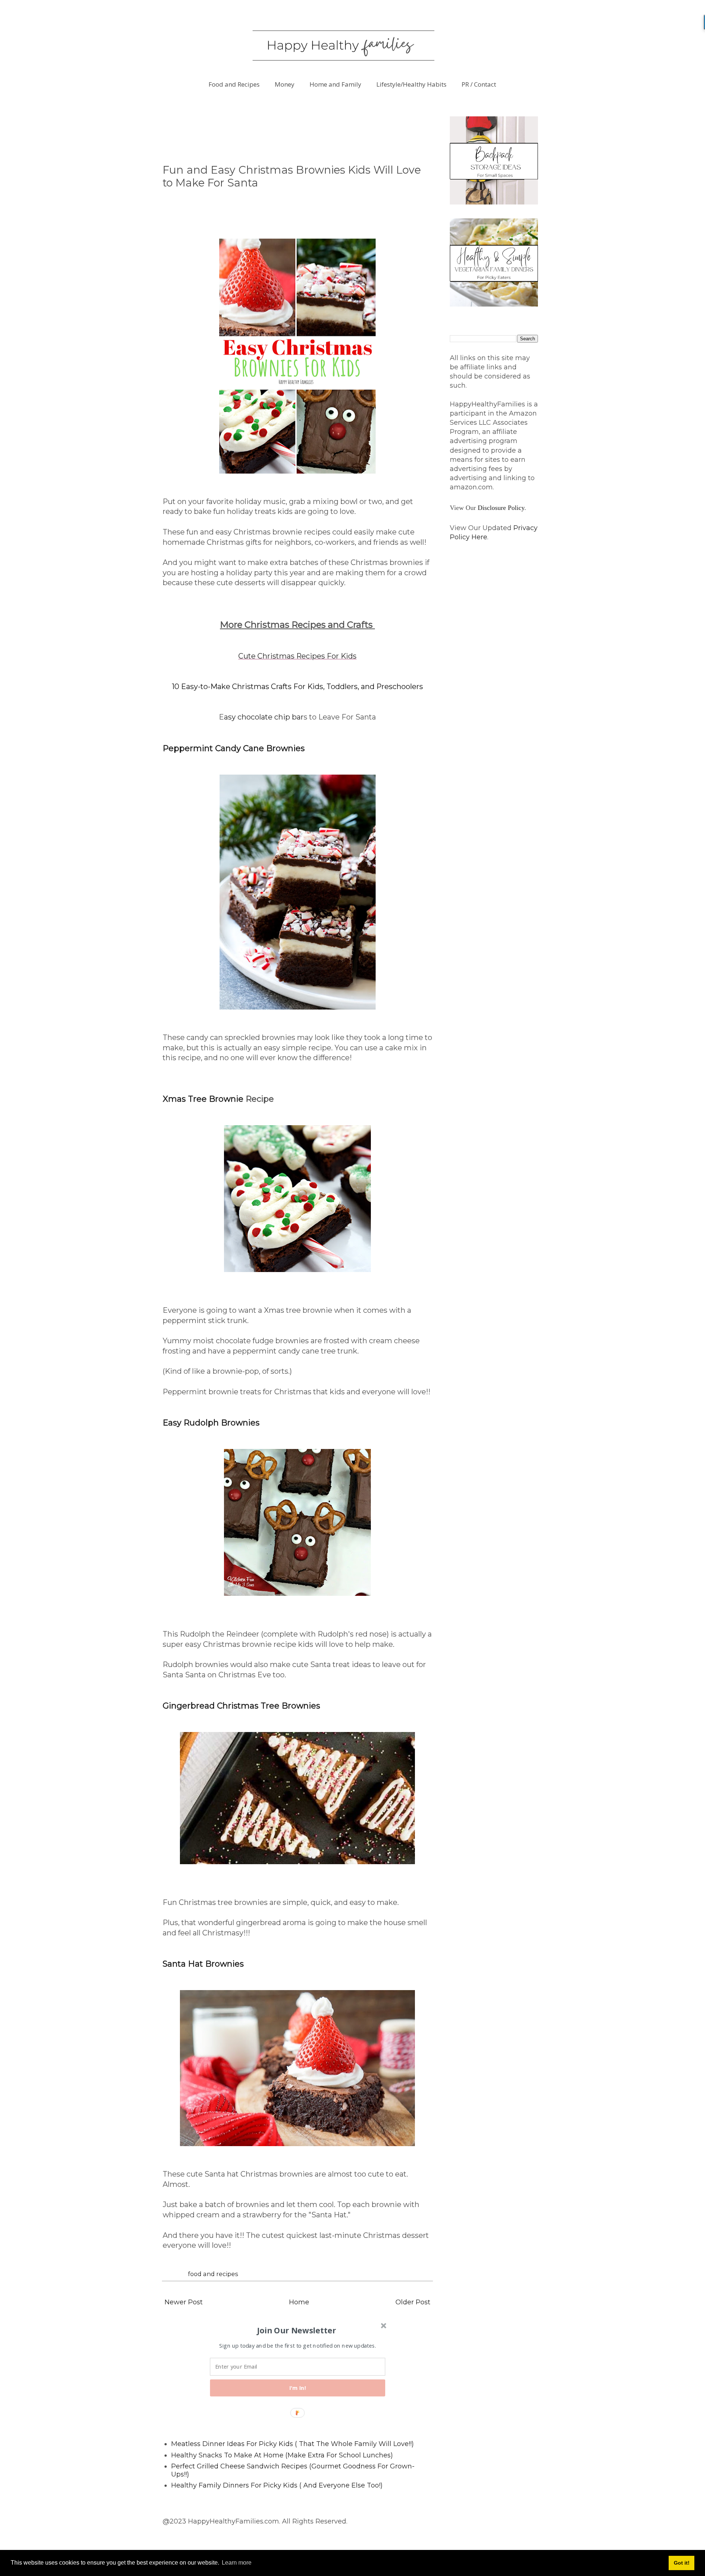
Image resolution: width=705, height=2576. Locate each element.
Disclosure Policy (501, 508)
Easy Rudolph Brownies (211, 1423)
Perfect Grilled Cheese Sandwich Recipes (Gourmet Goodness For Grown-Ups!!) (293, 2470)
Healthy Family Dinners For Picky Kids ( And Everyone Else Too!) (277, 2485)
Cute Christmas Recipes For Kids (297, 656)
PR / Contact (479, 84)
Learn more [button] (237, 2563)
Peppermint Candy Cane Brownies (234, 748)
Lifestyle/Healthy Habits (411, 84)
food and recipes (213, 2274)
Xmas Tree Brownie (204, 1099)
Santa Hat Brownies (203, 1964)
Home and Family (335, 84)
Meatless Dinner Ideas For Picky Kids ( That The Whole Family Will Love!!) (292, 2444)
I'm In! (298, 2388)
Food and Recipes (234, 84)
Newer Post (184, 2302)
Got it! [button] (682, 2563)
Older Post (413, 2302)
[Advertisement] (296, 133)
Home (299, 2302)
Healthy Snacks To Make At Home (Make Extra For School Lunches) (282, 2455)
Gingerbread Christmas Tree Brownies (241, 1706)
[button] (297, 2330)
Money (285, 84)
